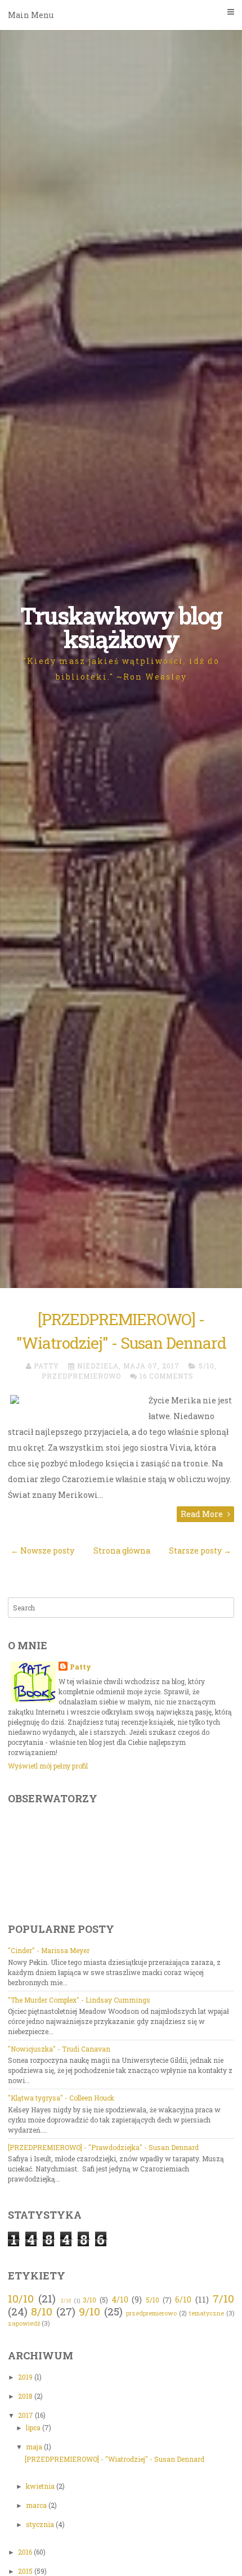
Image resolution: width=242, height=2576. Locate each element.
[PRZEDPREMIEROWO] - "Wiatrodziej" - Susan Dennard (115, 2459)
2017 (26, 2415)
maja (35, 2447)
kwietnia (41, 2486)
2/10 (66, 2301)
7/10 (223, 2298)
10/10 (21, 2298)
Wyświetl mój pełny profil (48, 1766)
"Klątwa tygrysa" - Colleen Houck (61, 2098)
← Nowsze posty (42, 1550)
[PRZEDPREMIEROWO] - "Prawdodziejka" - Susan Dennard (103, 2147)
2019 (26, 2377)
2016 (26, 2552)
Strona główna (122, 1550)
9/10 (89, 2311)
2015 (26, 2571)
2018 (26, 2396)
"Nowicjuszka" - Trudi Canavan (59, 2049)
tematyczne (207, 2313)
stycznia (41, 2524)
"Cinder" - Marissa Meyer (49, 1950)
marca (37, 2505)
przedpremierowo (81, 1376)
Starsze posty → (200, 1550)
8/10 (42, 2311)
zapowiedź (24, 2323)
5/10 (207, 1366)
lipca (34, 2427)
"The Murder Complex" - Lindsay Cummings (79, 2000)
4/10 (120, 2299)
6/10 (183, 2299)
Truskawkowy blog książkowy (121, 627)
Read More (203, 1514)
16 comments (167, 1376)
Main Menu (31, 15)
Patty (80, 1667)
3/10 (89, 2300)
